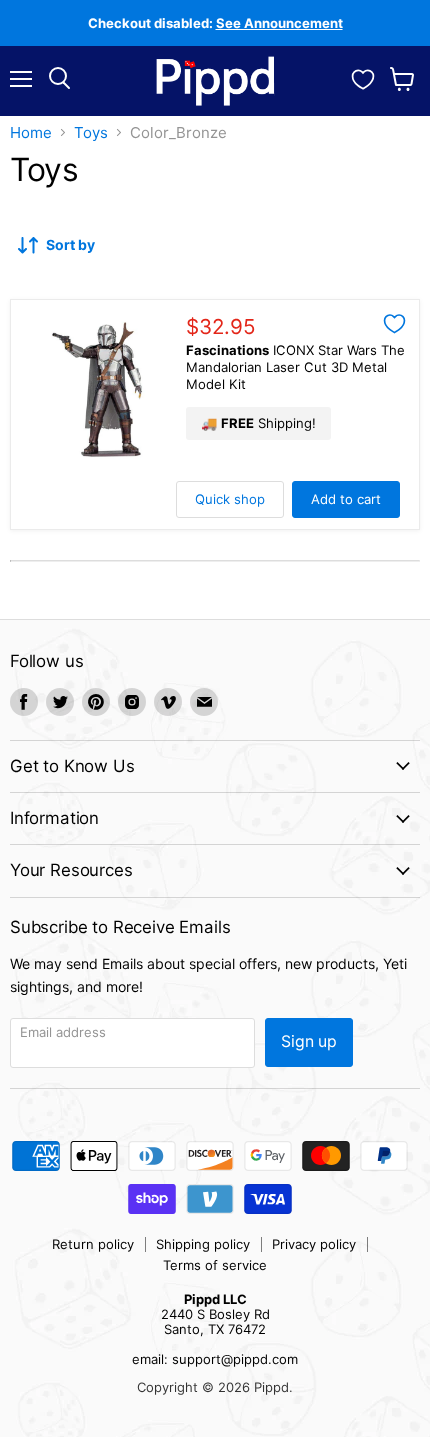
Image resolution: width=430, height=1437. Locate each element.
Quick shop (230, 499)
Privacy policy (314, 1244)
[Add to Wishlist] (394, 324)
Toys (91, 132)
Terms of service (215, 1265)
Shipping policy (203, 1244)
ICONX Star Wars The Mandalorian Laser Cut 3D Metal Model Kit (295, 367)
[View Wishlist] (363, 77)
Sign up (309, 1041)
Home (31, 132)
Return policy (93, 1244)
